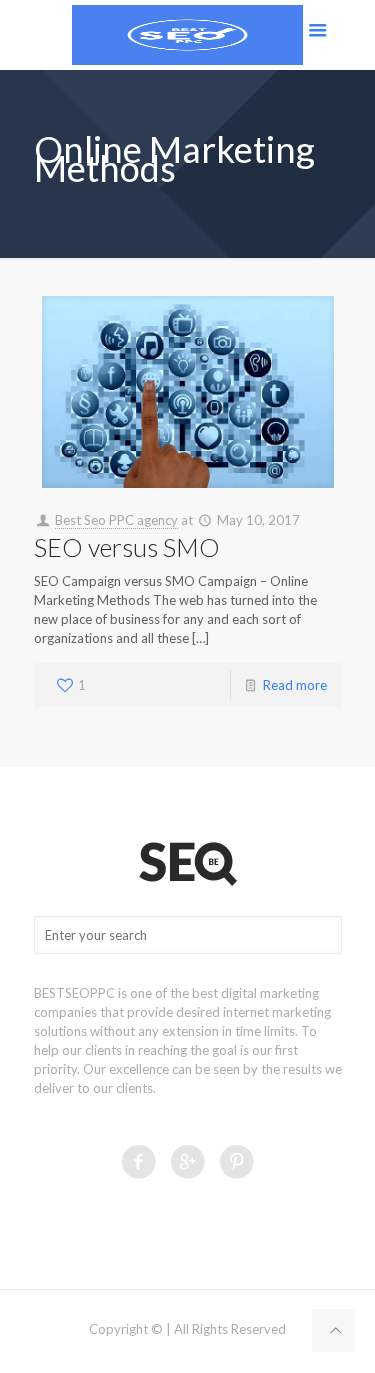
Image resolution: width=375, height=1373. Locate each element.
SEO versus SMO (127, 547)
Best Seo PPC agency (116, 520)
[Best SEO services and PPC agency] (187, 35)
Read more (295, 685)
